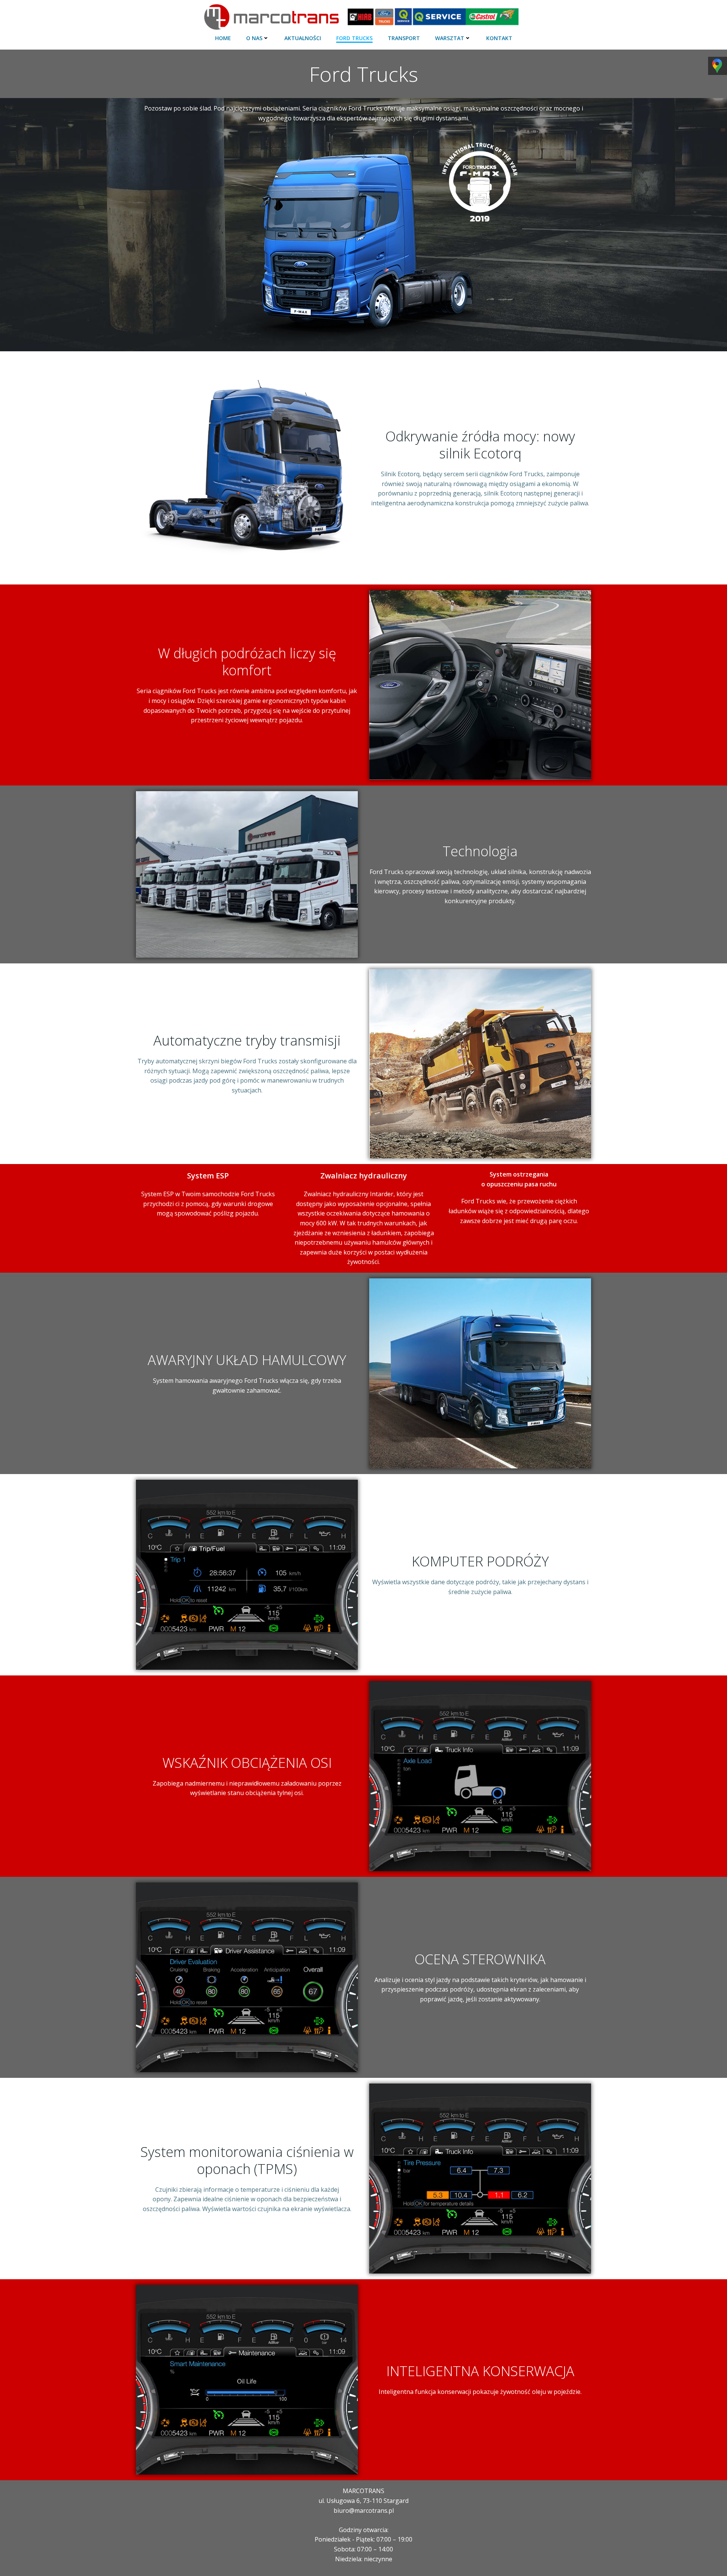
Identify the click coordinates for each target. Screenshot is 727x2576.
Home (223, 38)
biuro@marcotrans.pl (364, 2511)
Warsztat (450, 38)
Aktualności (303, 38)
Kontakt (499, 38)
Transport (404, 38)
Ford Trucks (354, 38)
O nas (254, 38)
